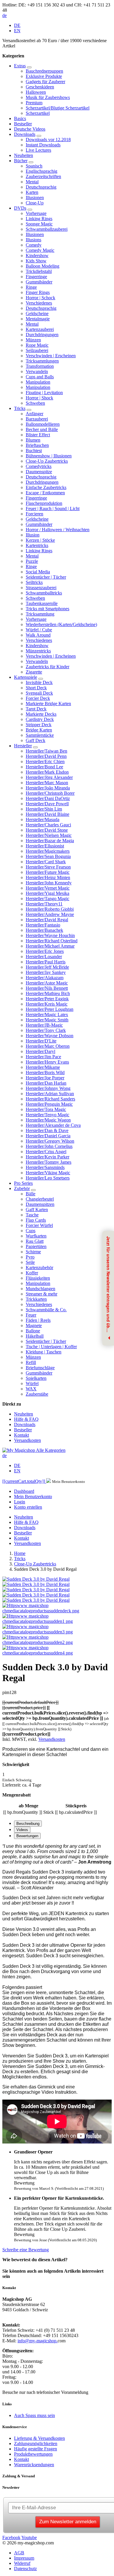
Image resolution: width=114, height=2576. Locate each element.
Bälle (31, 1194)
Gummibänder (39, 282)
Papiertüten (36, 1246)
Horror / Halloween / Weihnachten (58, 530)
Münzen (33, 340)
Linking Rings (39, 219)
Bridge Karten (39, 730)
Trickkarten (36, 1299)
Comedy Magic (40, 250)
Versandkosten (27, 1440)
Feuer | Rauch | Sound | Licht (53, 508)
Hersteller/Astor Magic (47, 983)
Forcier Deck (38, 698)
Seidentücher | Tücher (46, 577)
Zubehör (22, 1188)
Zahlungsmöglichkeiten (36, 2443)
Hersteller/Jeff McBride (47, 967)
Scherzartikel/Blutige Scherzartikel (58, 108)
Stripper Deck (39, 725)
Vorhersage (36, 213)
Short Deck (36, 688)
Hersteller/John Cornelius (49, 1146)
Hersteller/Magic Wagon (48, 1120)
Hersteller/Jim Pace (43, 1057)
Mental (32, 182)
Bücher (21, 161)
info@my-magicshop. (38, 2341)
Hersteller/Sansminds (45, 1167)
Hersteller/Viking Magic (48, 1173)
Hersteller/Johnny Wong (48, 1088)
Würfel (32, 1383)
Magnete (34, 1325)
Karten (32, 192)
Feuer (31, 1315)
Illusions (33, 240)
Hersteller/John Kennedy (49, 883)
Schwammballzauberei (47, 229)
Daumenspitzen (40, 1204)
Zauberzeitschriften (43, 176)
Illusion (33, 535)
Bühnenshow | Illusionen (49, 456)
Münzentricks (38, 651)
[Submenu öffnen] (29, 67)
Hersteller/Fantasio (43, 925)
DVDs (20, 208)
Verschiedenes (39, 303)
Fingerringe (36, 277)
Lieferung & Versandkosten (39, 2438)
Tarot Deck (36, 709)
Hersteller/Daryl (40, 1051)
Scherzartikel (38, 113)
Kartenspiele (26, 677)
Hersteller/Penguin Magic (49, 1104)
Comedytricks (39, 466)
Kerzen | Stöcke (40, 540)
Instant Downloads (43, 145)
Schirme (33, 1252)
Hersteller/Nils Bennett (47, 988)
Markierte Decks (41, 714)
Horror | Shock (39, 398)
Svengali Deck (39, 693)
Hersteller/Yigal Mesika (47, 893)
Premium (34, 103)
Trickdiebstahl (39, 271)
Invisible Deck (39, 682)
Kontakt (21, 1435)
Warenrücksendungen (34, 2465)
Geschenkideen (40, 87)
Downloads (25, 134)
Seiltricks (34, 582)
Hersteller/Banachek (44, 930)
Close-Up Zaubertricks (47, 461)
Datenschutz (25, 2569)
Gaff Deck (36, 740)
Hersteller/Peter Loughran (50, 1009)
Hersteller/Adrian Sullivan (50, 1094)
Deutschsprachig (41, 187)
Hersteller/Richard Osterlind (52, 941)
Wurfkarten (36, 1236)
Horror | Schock (40, 298)
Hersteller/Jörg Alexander (49, 777)
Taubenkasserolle (42, 603)
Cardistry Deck (40, 719)
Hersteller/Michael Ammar (50, 946)
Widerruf (22, 2563)
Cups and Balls (40, 377)
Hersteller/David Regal (47, 920)
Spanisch (34, 166)
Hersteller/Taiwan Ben (46, 751)
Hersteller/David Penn (46, 756)
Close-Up (35, 203)
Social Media (38, 572)
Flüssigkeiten (38, 1278)
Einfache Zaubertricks (46, 487)
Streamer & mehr (42, 1294)
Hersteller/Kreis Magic (47, 1004)
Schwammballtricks (44, 593)
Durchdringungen (42, 335)
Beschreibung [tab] (28, 1824)
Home (20, 1553)
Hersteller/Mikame (43, 1067)
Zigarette (34, 672)
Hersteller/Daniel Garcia (48, 1136)
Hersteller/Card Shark (46, 862)
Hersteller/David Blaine (47, 814)
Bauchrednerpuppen (44, 71)
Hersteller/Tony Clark (46, 1030)
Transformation (40, 366)
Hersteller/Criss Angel (46, 1152)
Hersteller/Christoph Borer (50, 793)
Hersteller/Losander (44, 957)
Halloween (36, 92)
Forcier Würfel (39, 1225)
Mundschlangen (40, 1289)
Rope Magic (37, 345)
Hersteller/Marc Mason (47, 783)
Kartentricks (37, 545)
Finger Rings (38, 292)
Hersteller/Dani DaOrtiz (48, 798)
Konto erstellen (28, 1507)
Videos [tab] (22, 1830)
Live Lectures (38, 150)
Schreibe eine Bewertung (26, 2250)
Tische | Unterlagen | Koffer (51, 1347)
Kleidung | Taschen (44, 1352)
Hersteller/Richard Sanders (50, 1099)
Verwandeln (37, 371)
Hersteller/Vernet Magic (48, 888)
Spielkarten (36, 1378)
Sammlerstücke (40, 735)
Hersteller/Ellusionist (45, 846)
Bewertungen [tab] (27, 1836)
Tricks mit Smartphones (47, 609)
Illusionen (35, 198)
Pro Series (23, 1183)
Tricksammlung (40, 614)
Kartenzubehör (39, 1268)
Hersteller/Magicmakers (48, 851)
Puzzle (32, 561)
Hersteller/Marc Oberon (48, 1046)
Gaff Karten (37, 1210)
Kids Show (36, 261)
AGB (19, 2553)
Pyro (30, 1257)
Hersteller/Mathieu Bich (48, 993)
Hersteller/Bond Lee (44, 767)
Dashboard (24, 1491)
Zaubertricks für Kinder (47, 667)
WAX (31, 1389)
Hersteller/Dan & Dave (47, 1130)
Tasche (32, 1215)
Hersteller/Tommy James (49, 1162)
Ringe (31, 287)
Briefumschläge (40, 1368)
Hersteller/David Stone (47, 830)
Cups (31, 1231)
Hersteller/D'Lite (41, 1041)
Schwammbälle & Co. (46, 1310)
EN (17, 31)
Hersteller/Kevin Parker (47, 1157)
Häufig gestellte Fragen (36, 2449)
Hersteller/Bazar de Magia (50, 841)
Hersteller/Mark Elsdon (47, 772)
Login (20, 1502)
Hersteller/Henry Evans (47, 1062)
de (5, 15)
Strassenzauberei (41, 588)
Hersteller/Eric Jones (45, 951)
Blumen (33, 440)
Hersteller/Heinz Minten (48, 877)
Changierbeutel (40, 1199)
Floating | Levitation (44, 393)
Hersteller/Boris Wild (45, 1072)
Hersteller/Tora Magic (46, 1109)
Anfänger (34, 414)
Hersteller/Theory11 (44, 904)
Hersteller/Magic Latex (47, 1014)
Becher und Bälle (42, 429)
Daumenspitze (39, 472)
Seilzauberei (37, 350)
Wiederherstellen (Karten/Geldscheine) (61, 624)
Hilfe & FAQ (26, 1419)
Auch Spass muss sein (34, 2415)
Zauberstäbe (37, 1394)
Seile (30, 1262)
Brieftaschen (37, 445)
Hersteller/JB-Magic (44, 1025)
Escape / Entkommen (45, 493)
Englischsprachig (42, 171)
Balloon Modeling (43, 266)
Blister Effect (38, 435)
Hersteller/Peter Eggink (47, 999)
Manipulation (38, 382)
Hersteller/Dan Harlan (46, 1083)
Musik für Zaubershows (48, 97)
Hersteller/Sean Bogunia (48, 856)
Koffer (32, 1273)
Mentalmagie (38, 319)
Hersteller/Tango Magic (47, 899)
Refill (31, 1362)
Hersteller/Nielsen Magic (49, 835)
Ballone (33, 1331)
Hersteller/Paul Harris (46, 962)
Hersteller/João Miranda (48, 788)
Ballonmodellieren (43, 424)
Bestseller (23, 124)
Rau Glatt (35, 1241)
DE (17, 25)
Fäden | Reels (38, 1320)
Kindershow (37, 255)
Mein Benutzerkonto (33, 1496)
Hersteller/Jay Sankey (46, 972)
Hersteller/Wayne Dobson (50, 1036)
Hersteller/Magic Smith (47, 1020)
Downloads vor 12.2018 (48, 140)
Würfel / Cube (39, 630)
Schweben (35, 403)
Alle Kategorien (51, 1450)
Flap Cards (36, 1220)
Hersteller (23, 746)
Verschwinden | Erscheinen (51, 356)
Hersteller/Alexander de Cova (53, 1125)
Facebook (11, 2537)
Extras (20, 66)
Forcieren (34, 514)
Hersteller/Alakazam (45, 978)
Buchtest (34, 451)
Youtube (29, 2537)
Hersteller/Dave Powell (47, 804)
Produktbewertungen (33, 2454)
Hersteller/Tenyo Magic (47, 1115)
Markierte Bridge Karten (48, 704)
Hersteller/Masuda (43, 819)
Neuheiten (24, 155)
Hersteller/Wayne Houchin (50, 935)
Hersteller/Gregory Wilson (50, 1141)
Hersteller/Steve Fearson (48, 867)
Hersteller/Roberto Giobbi (50, 909)
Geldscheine (37, 313)
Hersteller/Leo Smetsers (48, 1178)
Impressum (24, 2558)
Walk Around (38, 635)
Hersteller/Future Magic (48, 872)
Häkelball (35, 1336)
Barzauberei (37, 419)
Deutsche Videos (30, 129)
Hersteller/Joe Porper (45, 1078)
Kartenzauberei (40, 329)
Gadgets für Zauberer (45, 82)
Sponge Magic (39, 224)
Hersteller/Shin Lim (44, 809)
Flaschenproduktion (44, 503)
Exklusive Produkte (44, 76)
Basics (20, 118)
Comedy (34, 245)
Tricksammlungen (42, 361)
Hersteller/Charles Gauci (48, 825)
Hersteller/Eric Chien (45, 761)
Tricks (20, 408)
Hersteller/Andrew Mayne (50, 914)
